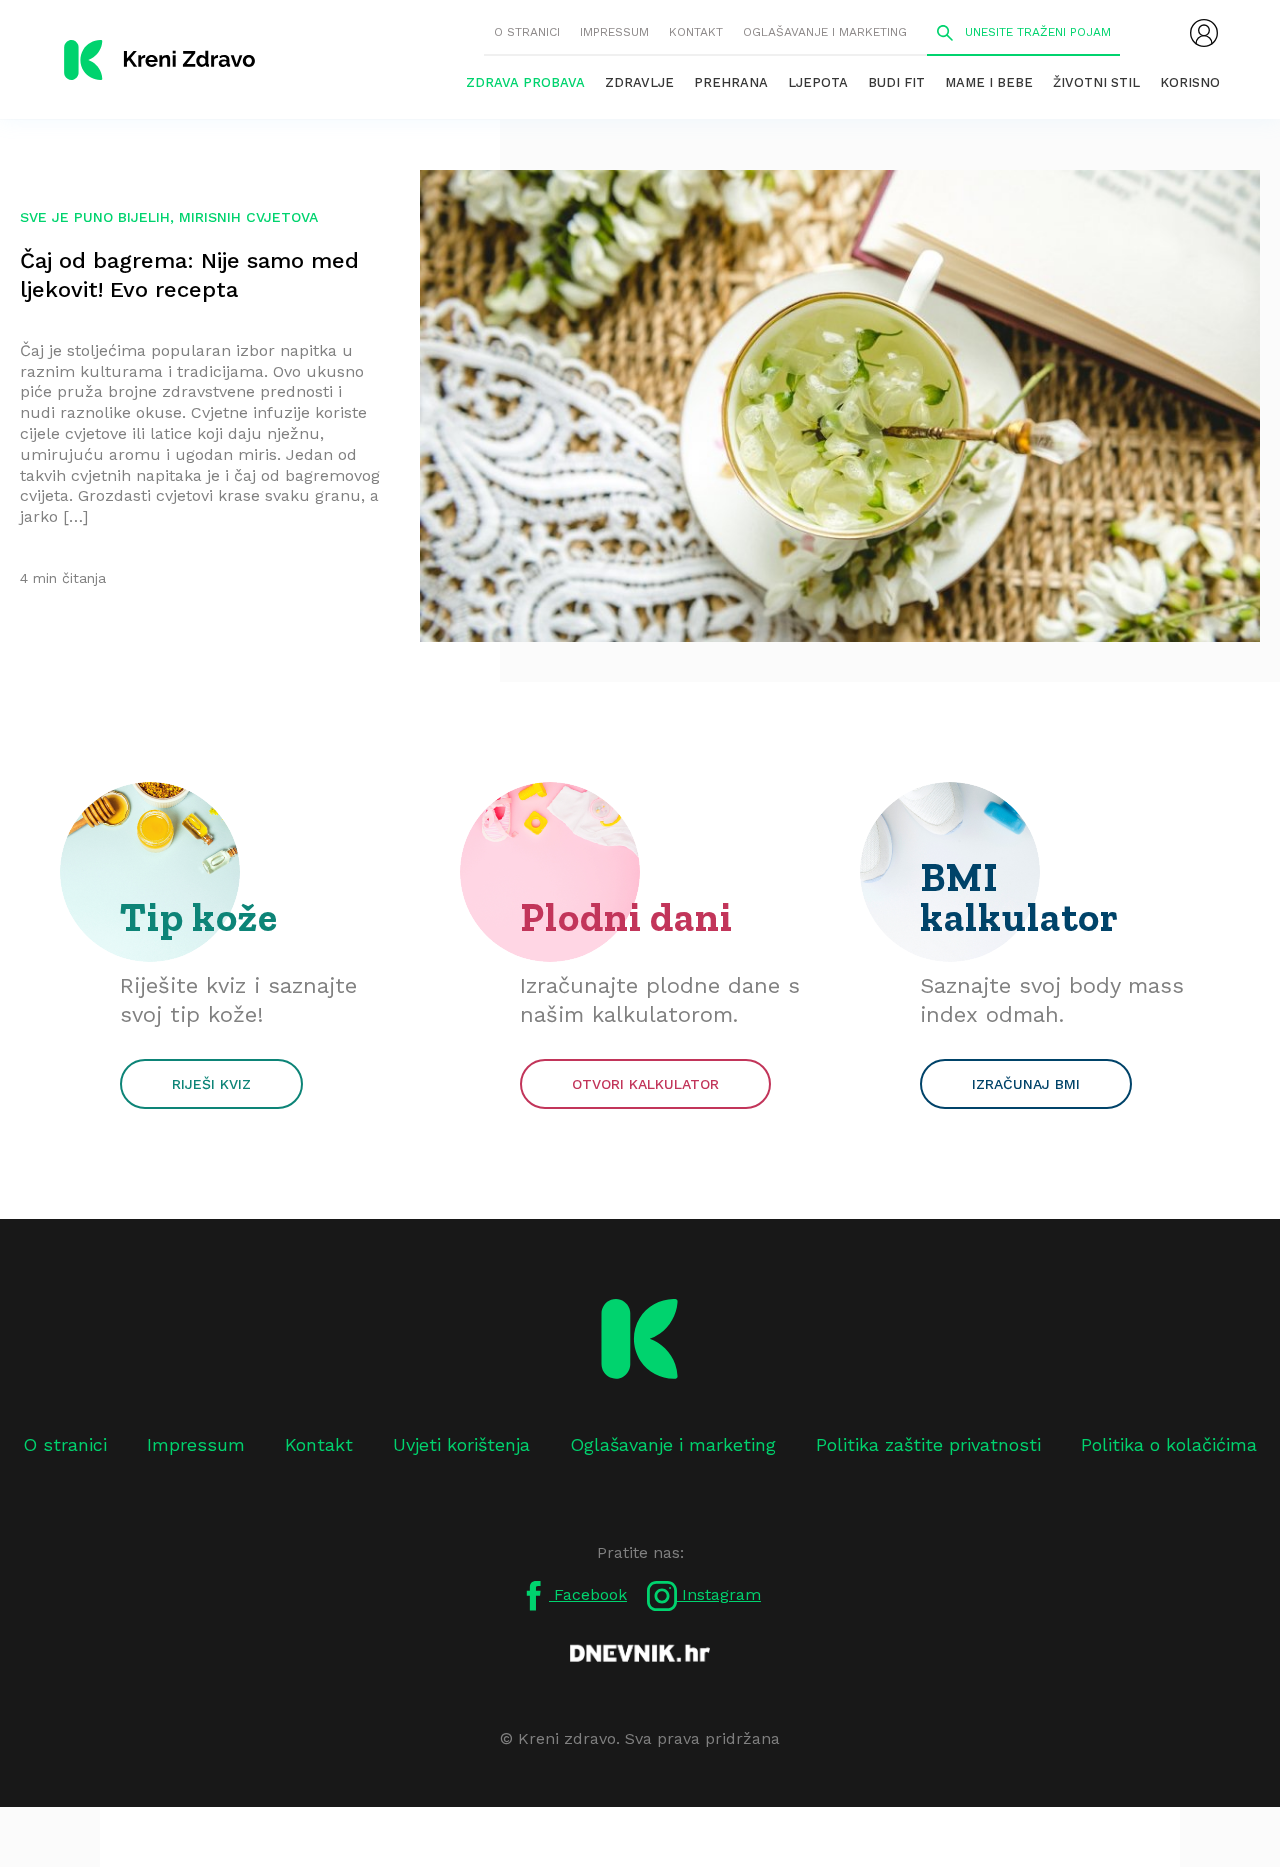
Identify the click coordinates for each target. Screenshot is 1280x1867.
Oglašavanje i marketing (825, 32)
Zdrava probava (525, 82)
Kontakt (696, 32)
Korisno (1190, 82)
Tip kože (199, 917)
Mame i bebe (989, 82)
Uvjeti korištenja (461, 1444)
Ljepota (818, 82)
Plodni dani (626, 917)
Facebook (588, 1594)
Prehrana (731, 82)
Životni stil (1096, 82)
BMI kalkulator (1019, 897)
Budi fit (896, 82)
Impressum (614, 32)
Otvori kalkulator (645, 1084)
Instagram (719, 1594)
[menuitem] (1204, 33)
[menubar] (1204, 33)
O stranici (527, 32)
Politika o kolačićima (1169, 1444)
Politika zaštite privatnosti (928, 1444)
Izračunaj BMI (1026, 1084)
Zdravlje (639, 82)
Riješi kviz (211, 1084)
